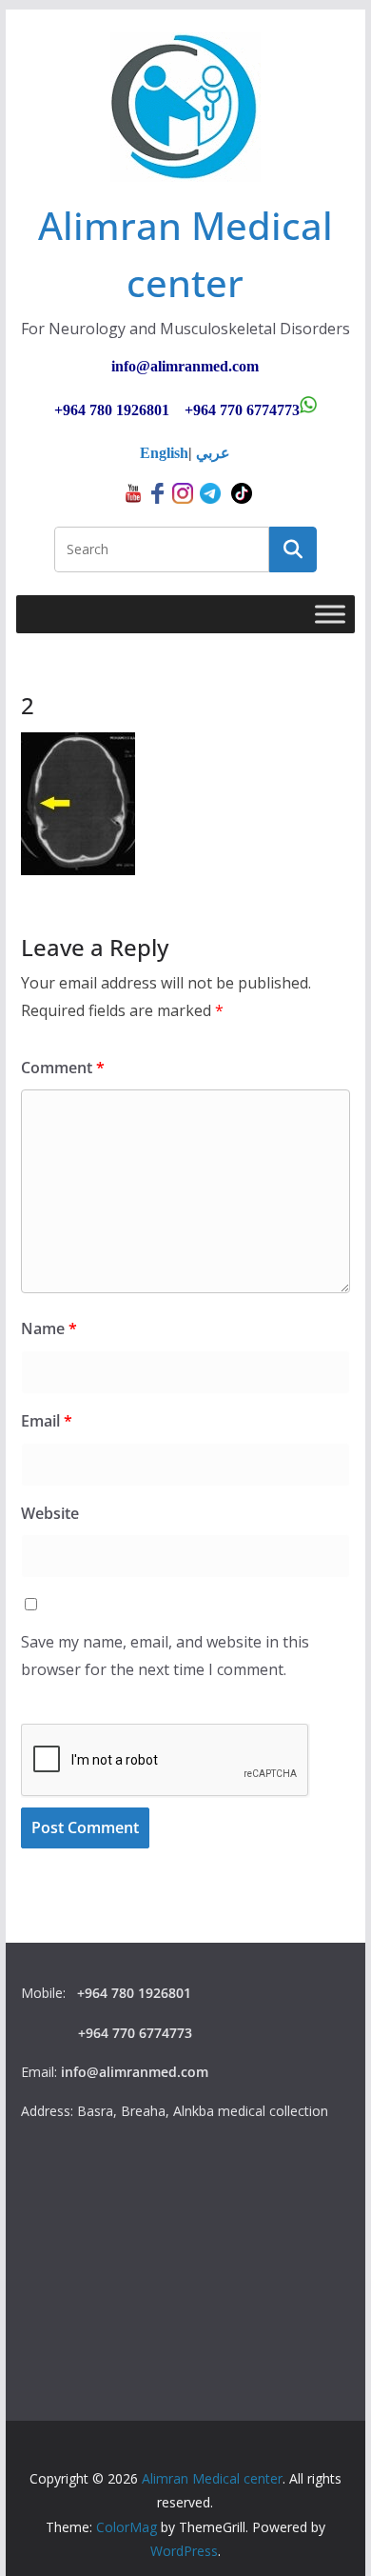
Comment (63, 1068)
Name (49, 1328)
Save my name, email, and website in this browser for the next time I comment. (165, 1656)
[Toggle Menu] (330, 615)
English (164, 453)
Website (50, 1513)
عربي (213, 453)
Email (47, 1421)
